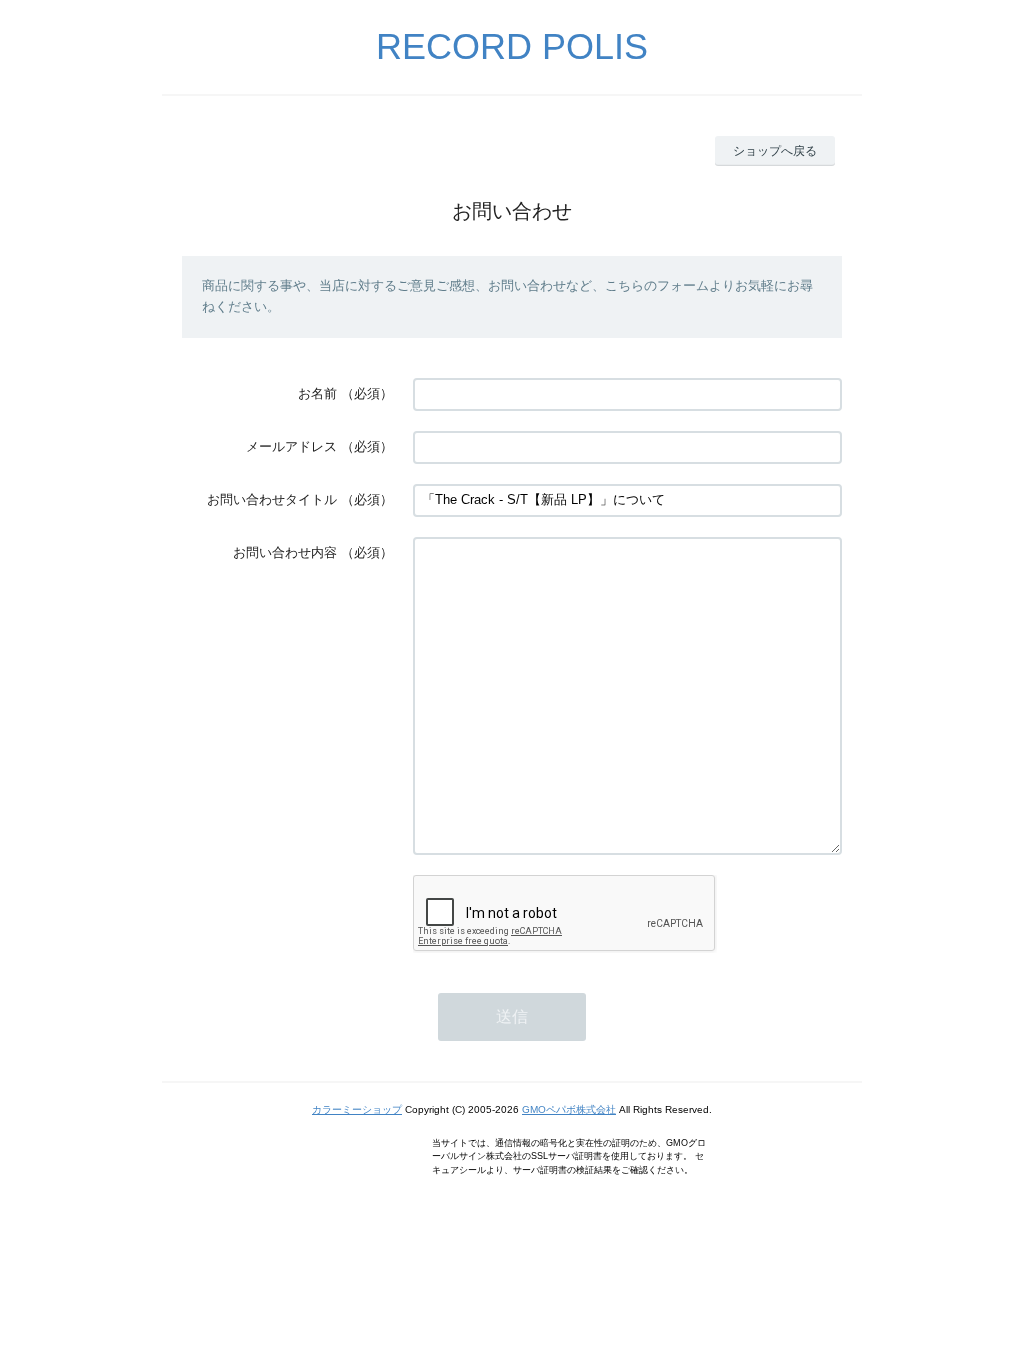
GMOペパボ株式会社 (569, 1109)
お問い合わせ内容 (285, 552)
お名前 (317, 393)
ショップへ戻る (775, 151)
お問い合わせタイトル (272, 499)
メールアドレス (291, 446)
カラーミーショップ (357, 1109)
